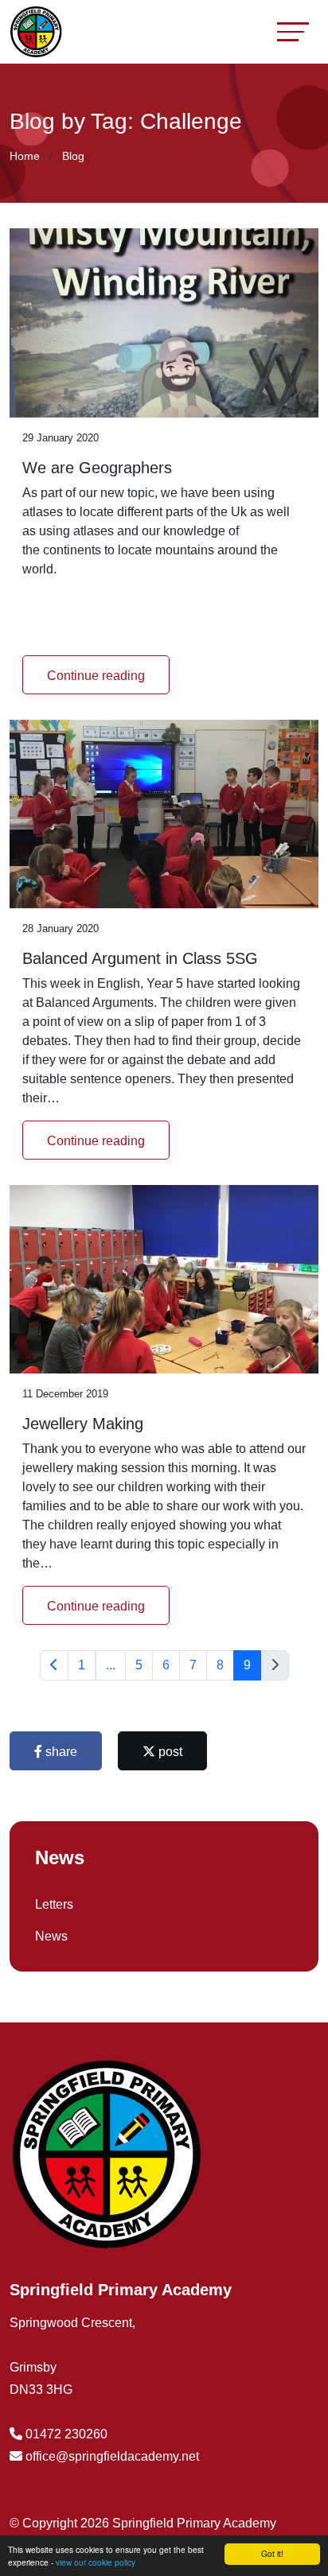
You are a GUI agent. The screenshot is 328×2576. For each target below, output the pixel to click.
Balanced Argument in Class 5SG (140, 958)
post (169, 1752)
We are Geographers (97, 468)
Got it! (272, 2553)
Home (25, 156)
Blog (73, 156)
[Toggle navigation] (293, 31)
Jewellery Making (83, 1424)
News (51, 1936)
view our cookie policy (96, 2562)
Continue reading (96, 676)
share (60, 1752)
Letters (54, 1904)
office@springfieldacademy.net (112, 2456)
